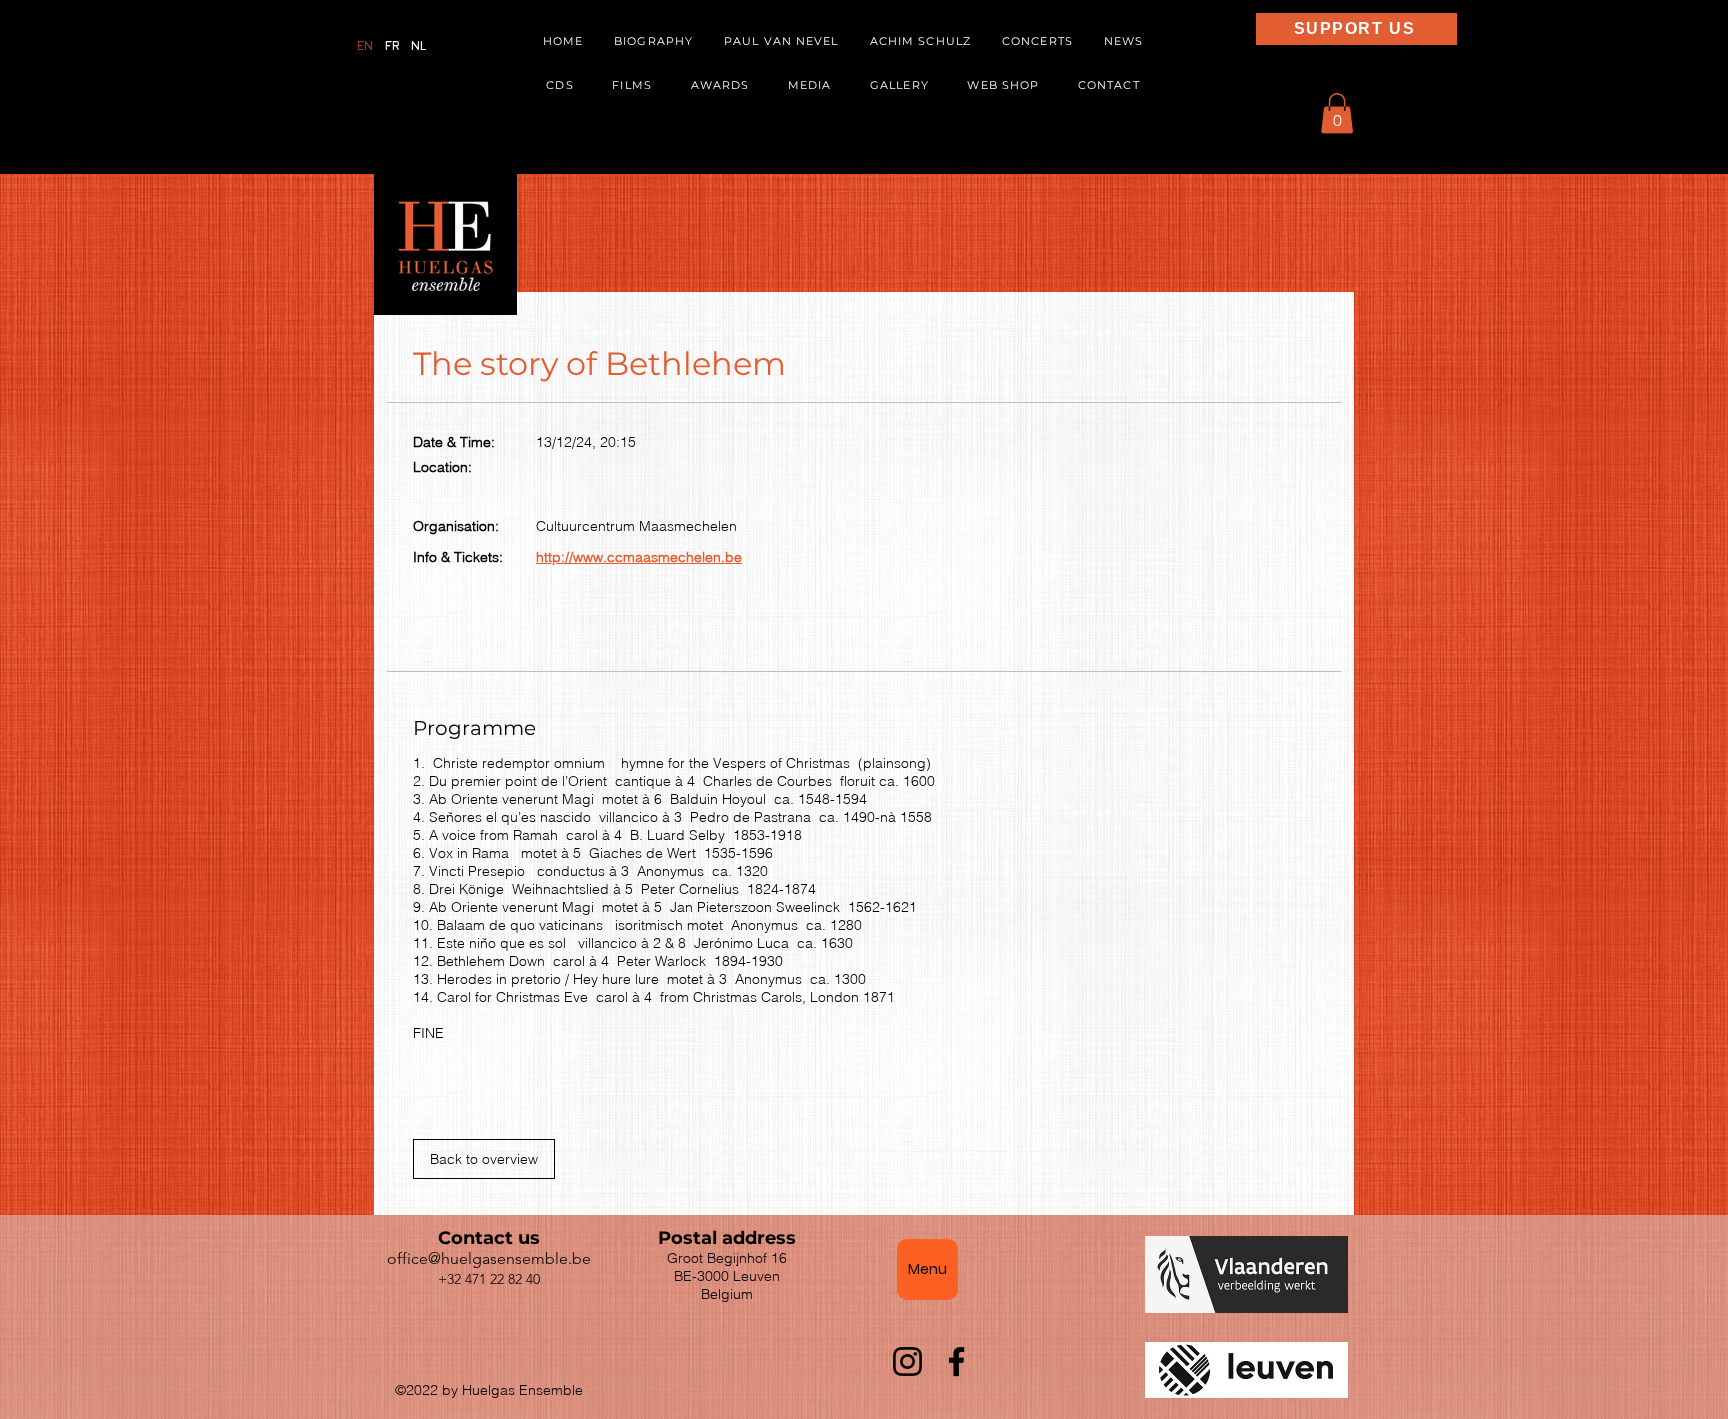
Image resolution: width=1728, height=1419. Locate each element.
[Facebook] (956, 1361)
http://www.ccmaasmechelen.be (639, 557)
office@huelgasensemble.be (489, 1258)
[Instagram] (907, 1361)
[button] (810, 86)
